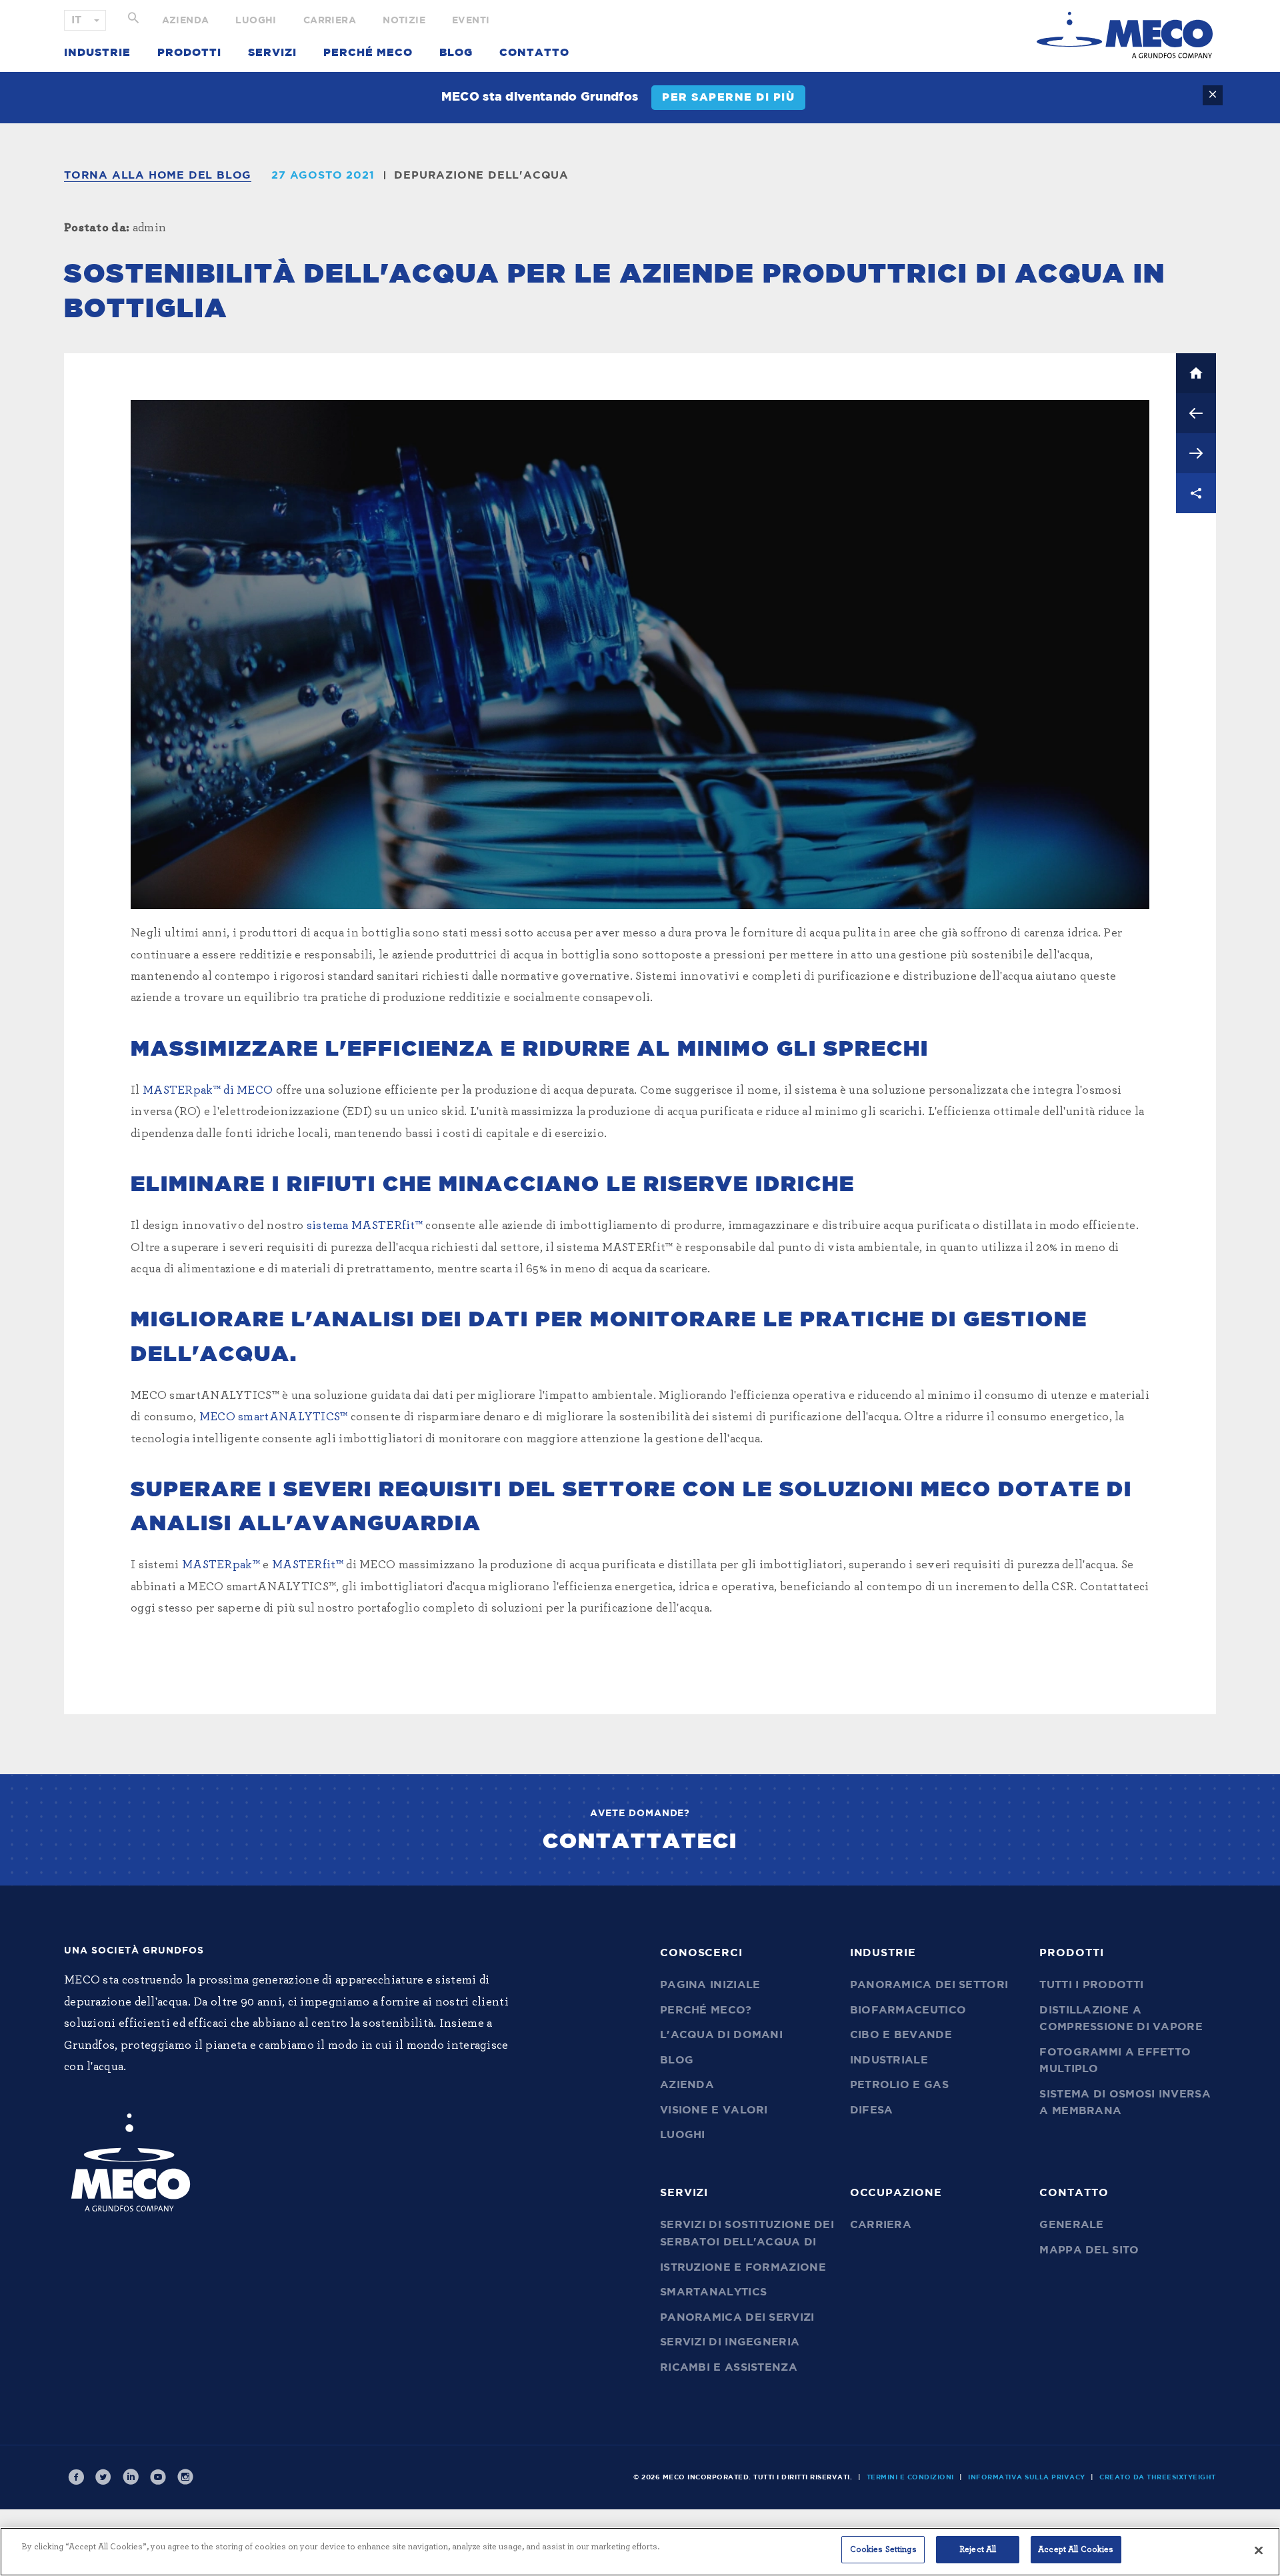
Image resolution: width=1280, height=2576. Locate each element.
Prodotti (189, 53)
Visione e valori (714, 2110)
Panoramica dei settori (929, 1985)
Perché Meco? (706, 2010)
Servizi (272, 53)
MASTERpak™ (221, 1565)
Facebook (76, 2477)
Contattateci (640, 1842)
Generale (1071, 2225)
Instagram (185, 2477)
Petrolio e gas (899, 2085)
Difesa (872, 2110)
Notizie (404, 21)
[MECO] (1125, 35)
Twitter (103, 2477)
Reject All (978, 2550)
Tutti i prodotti (1091, 1985)
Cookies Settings (883, 2550)
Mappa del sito (1089, 2250)
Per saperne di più (728, 97)
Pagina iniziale (710, 1985)
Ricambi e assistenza (729, 2367)
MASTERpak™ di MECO (208, 1090)
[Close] (1259, 2550)
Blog (456, 53)
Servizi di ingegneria (730, 2342)
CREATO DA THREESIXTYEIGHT (1158, 2477)
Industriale (889, 2060)
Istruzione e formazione (743, 2267)
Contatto (534, 53)
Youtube (158, 2477)
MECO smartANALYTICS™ (274, 1417)
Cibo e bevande (901, 2035)
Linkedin (131, 2477)
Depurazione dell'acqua (481, 175)
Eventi (471, 21)
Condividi (1196, 493)
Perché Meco (368, 53)
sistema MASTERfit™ (366, 1226)
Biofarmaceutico (908, 2010)
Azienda (186, 21)
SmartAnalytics (713, 2292)
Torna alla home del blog (158, 175)
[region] (640, 2552)
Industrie (97, 53)
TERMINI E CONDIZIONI (910, 2477)
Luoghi (256, 21)
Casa (1196, 373)
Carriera (330, 21)
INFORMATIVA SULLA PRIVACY (1027, 2477)
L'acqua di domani (721, 2035)
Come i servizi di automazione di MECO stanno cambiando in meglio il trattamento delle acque (1196, 453)
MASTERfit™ (308, 1565)
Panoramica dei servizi (737, 2317)
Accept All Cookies (1076, 2550)
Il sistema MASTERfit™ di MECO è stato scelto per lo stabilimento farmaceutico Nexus (1196, 413)
